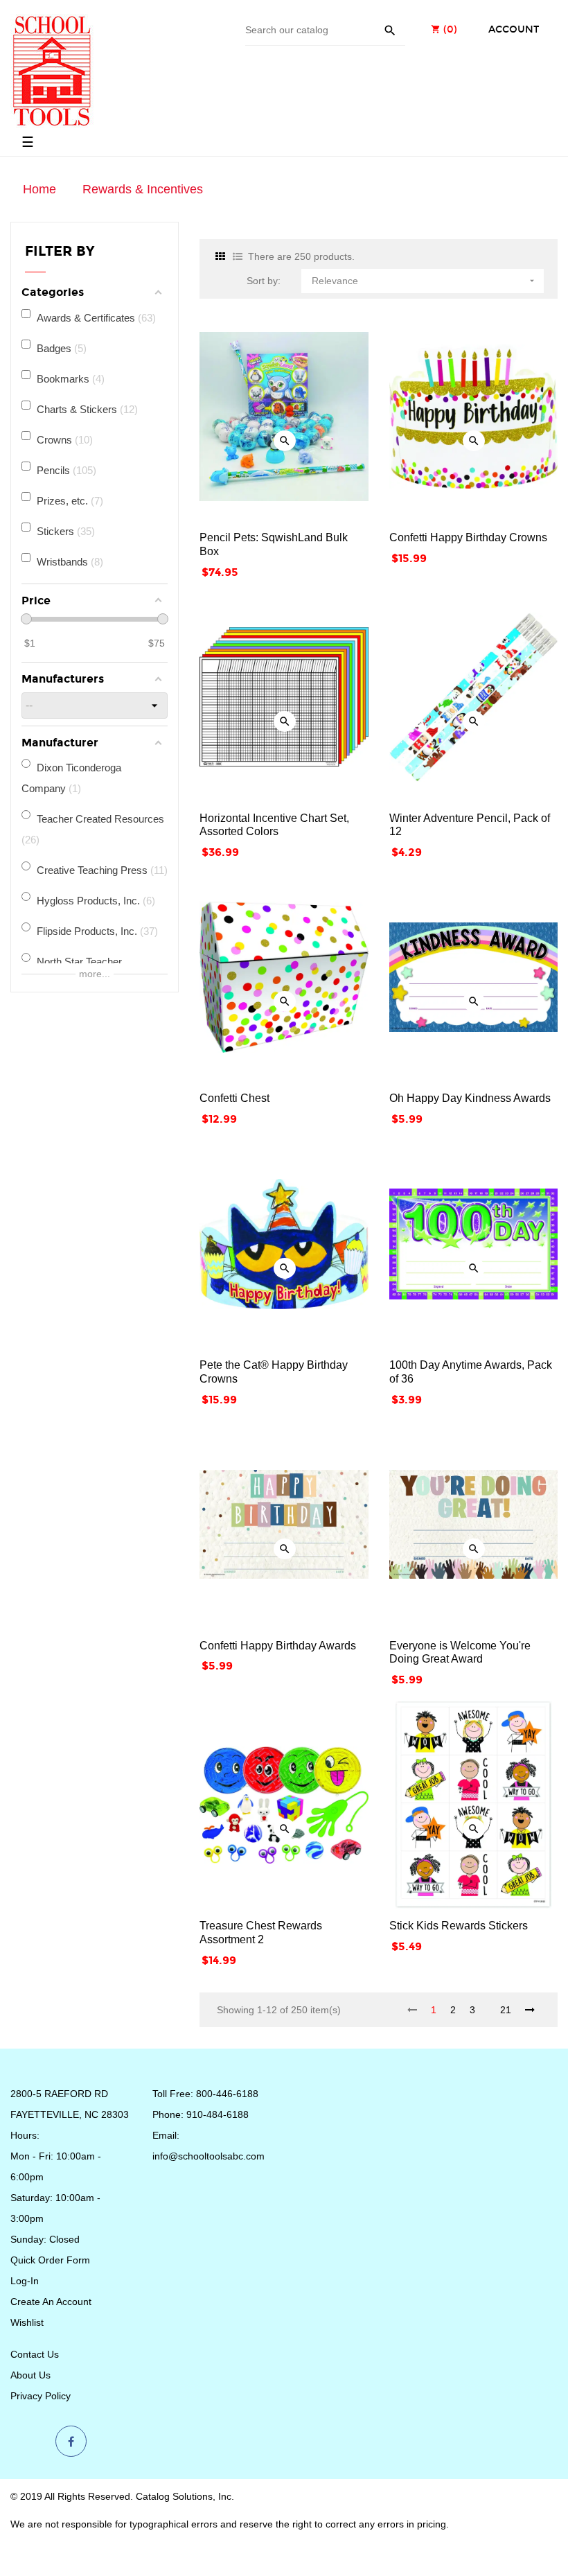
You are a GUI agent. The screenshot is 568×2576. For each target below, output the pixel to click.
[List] (238, 257)
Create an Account (51, 2302)
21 (506, 2010)
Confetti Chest (234, 1098)
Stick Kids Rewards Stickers (459, 1926)
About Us (30, 2375)
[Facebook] (71, 2442)
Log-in (25, 2281)
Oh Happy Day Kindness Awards (470, 1098)
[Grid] (220, 257)
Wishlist (27, 2322)
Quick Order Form (50, 2260)
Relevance (424, 281)
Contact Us (35, 2354)
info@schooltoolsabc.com (208, 2156)
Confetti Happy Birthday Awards (278, 1646)
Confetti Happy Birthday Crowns (468, 537)
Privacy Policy (41, 2396)
